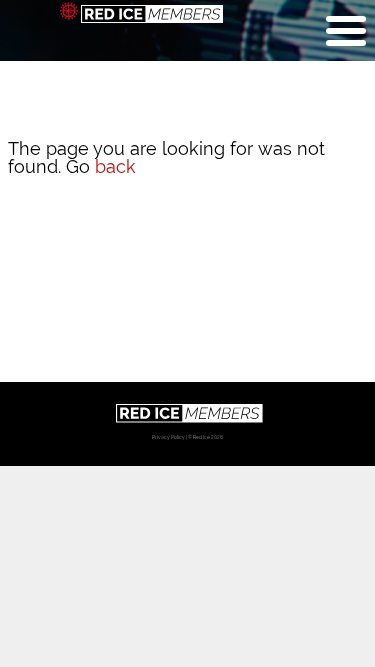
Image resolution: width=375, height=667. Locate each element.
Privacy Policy (168, 437)
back (115, 166)
